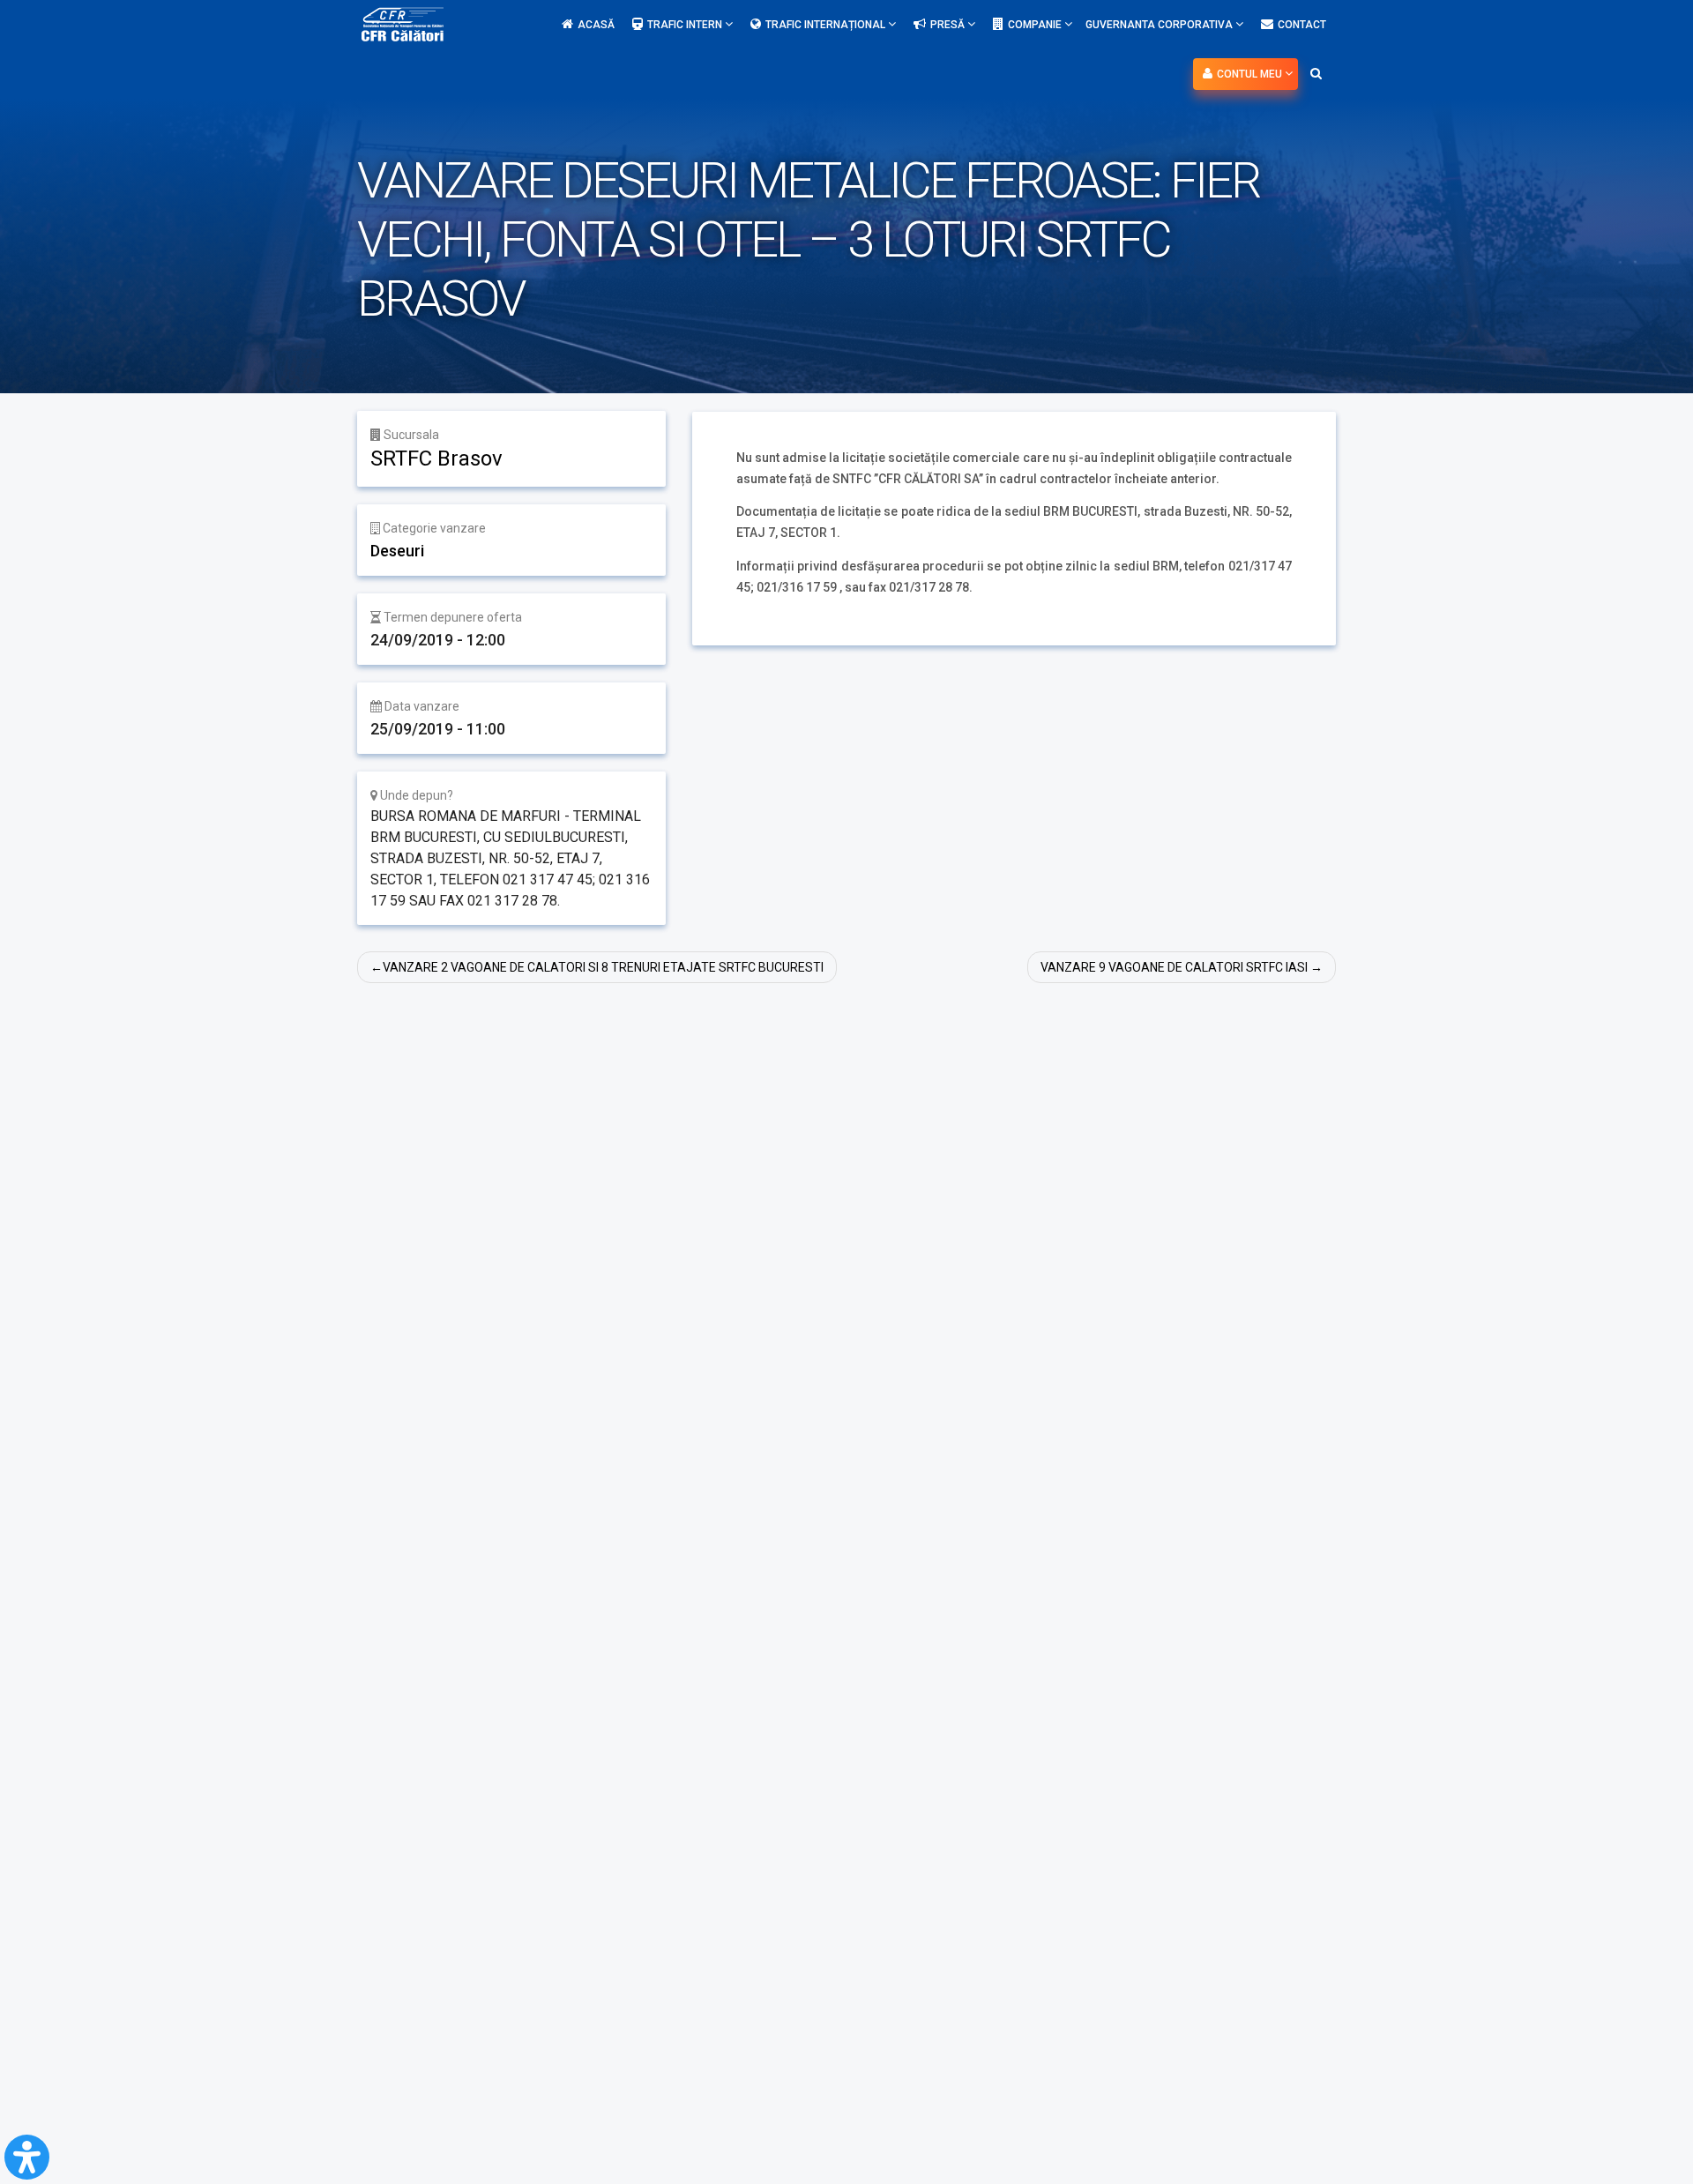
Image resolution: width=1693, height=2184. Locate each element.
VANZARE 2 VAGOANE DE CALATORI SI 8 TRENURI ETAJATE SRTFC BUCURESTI (603, 967)
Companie (1036, 25)
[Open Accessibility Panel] (27, 2157)
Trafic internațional (827, 25)
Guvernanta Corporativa (1160, 25)
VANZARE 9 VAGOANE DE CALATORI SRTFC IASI (1174, 967)
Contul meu (1251, 74)
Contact (1302, 25)
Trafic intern (686, 25)
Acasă (596, 25)
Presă (949, 25)
